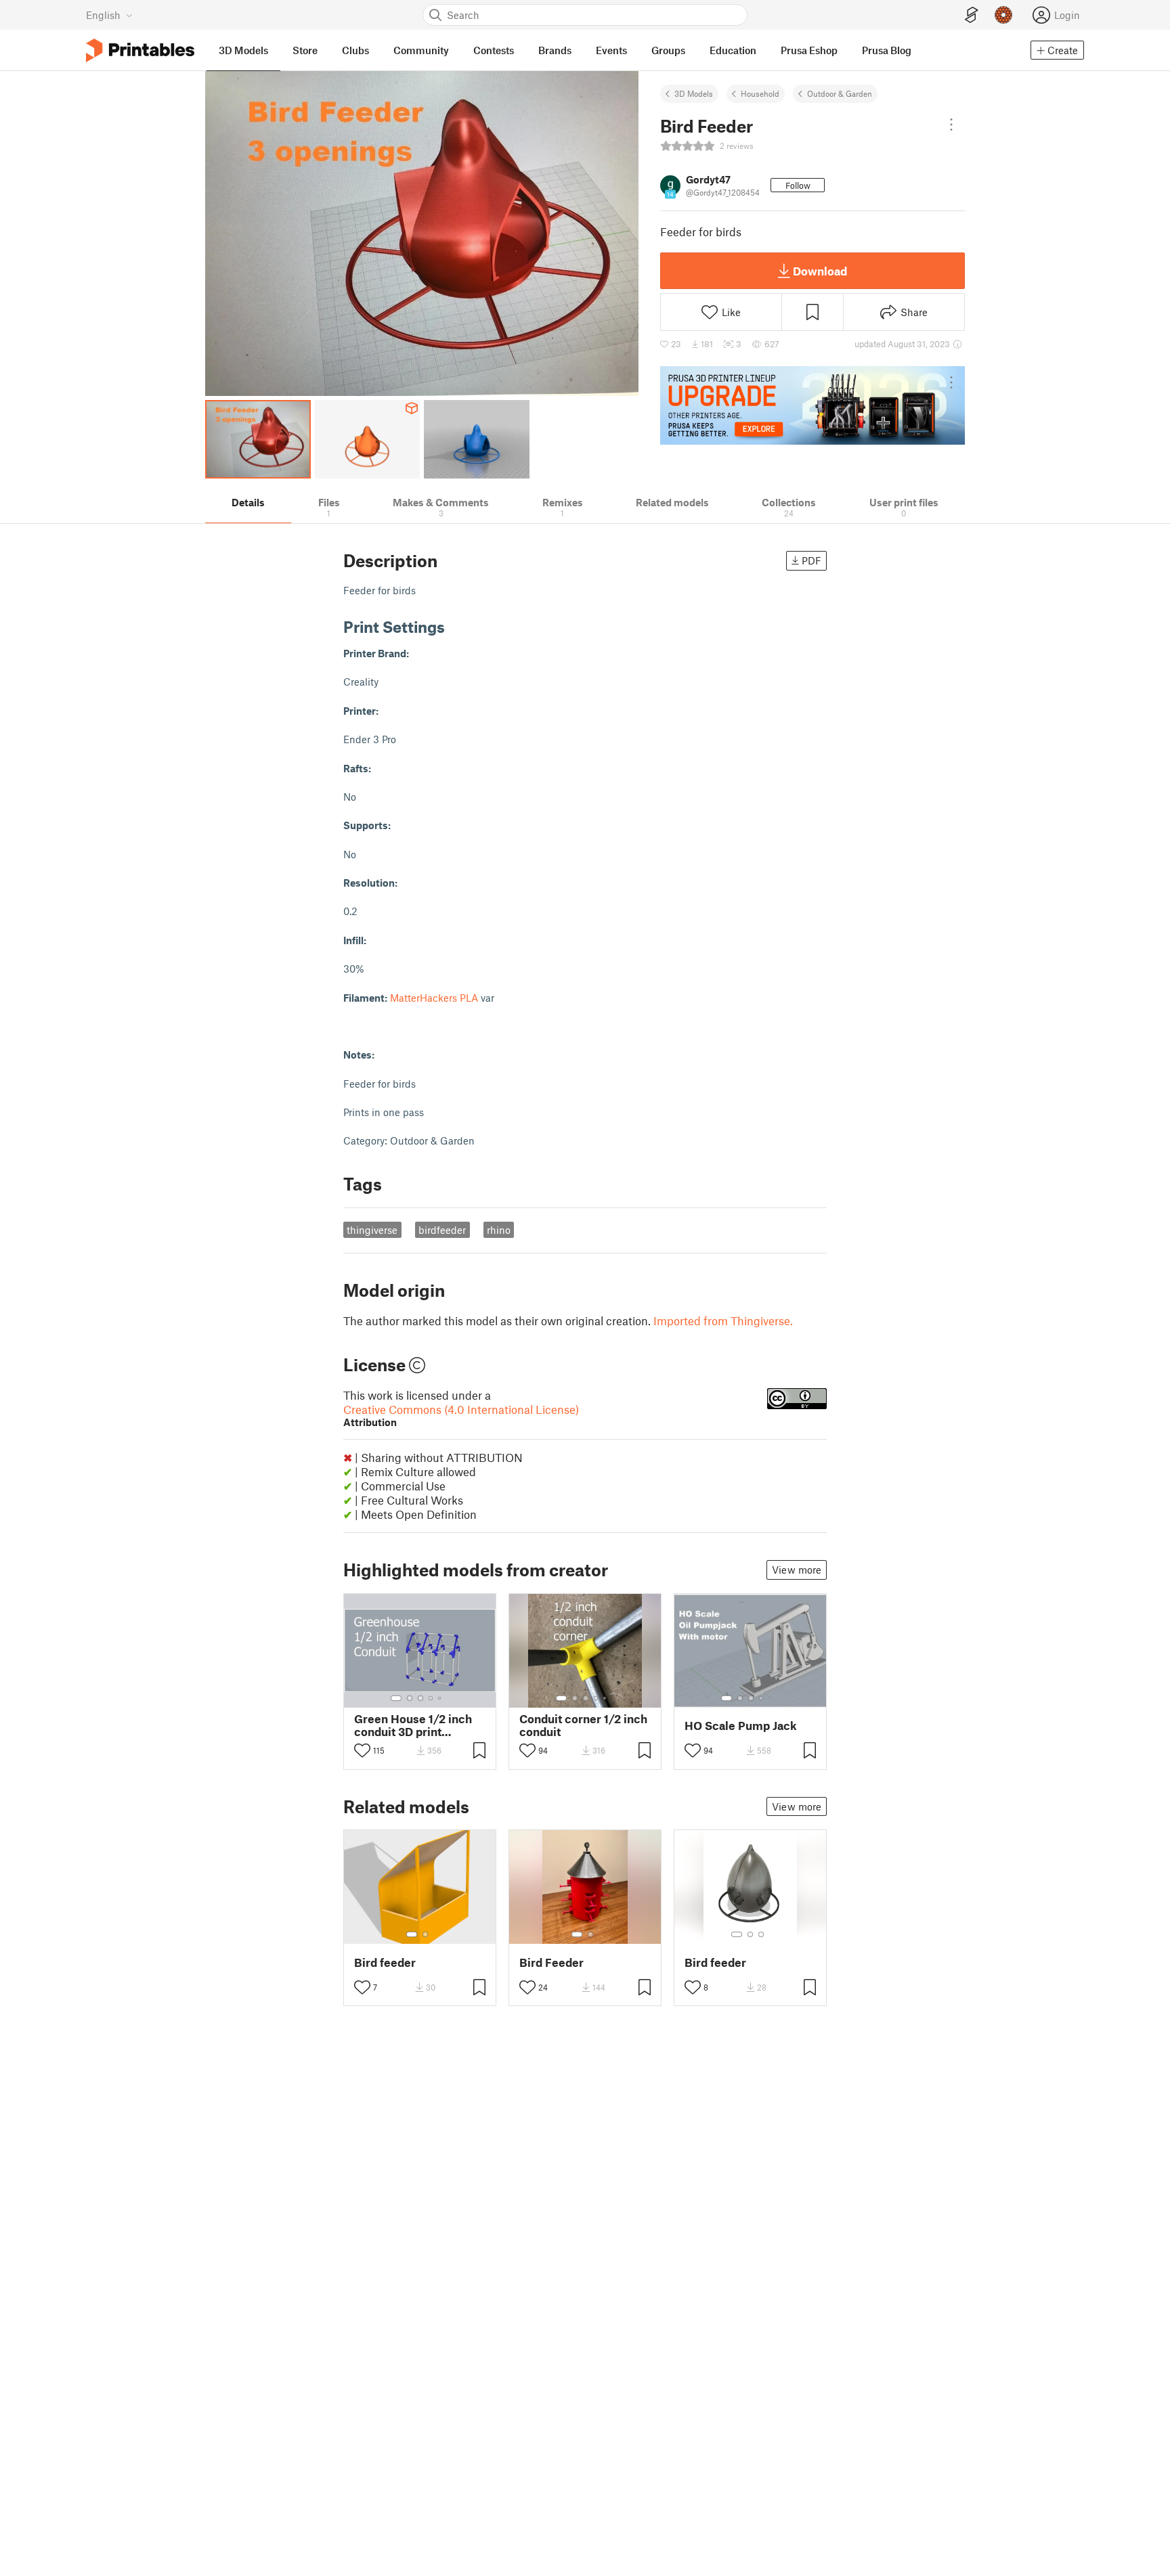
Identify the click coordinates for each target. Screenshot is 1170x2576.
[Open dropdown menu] (951, 125)
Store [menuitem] (305, 50)
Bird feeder (385, 1962)
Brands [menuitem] (555, 50)
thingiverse (372, 1230)
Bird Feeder (551, 1962)
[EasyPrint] (972, 15)
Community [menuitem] (421, 50)
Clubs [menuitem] (355, 50)
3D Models (694, 93)
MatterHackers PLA (434, 998)
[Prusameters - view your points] (1003, 15)
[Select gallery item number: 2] (410, 1698)
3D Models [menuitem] (243, 50)
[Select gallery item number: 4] (431, 1698)
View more (797, 1570)
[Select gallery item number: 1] (396, 1698)
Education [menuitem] (733, 50)
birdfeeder (442, 1230)
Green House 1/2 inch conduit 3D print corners (413, 1725)
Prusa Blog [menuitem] (887, 50)
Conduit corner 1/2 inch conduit (583, 1725)
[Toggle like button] (362, 1750)
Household (760, 93)
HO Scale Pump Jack (741, 1726)
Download (820, 271)
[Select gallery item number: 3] (420, 1698)
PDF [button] (811, 560)
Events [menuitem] (611, 50)
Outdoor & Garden (840, 93)
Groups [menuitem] (668, 50)
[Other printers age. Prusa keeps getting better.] (812, 405)
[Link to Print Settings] (455, 626)
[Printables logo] (140, 50)
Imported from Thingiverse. (723, 1320)
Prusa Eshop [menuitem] (809, 50)
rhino (499, 1230)
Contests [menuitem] (494, 50)
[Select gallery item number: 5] (441, 1698)
